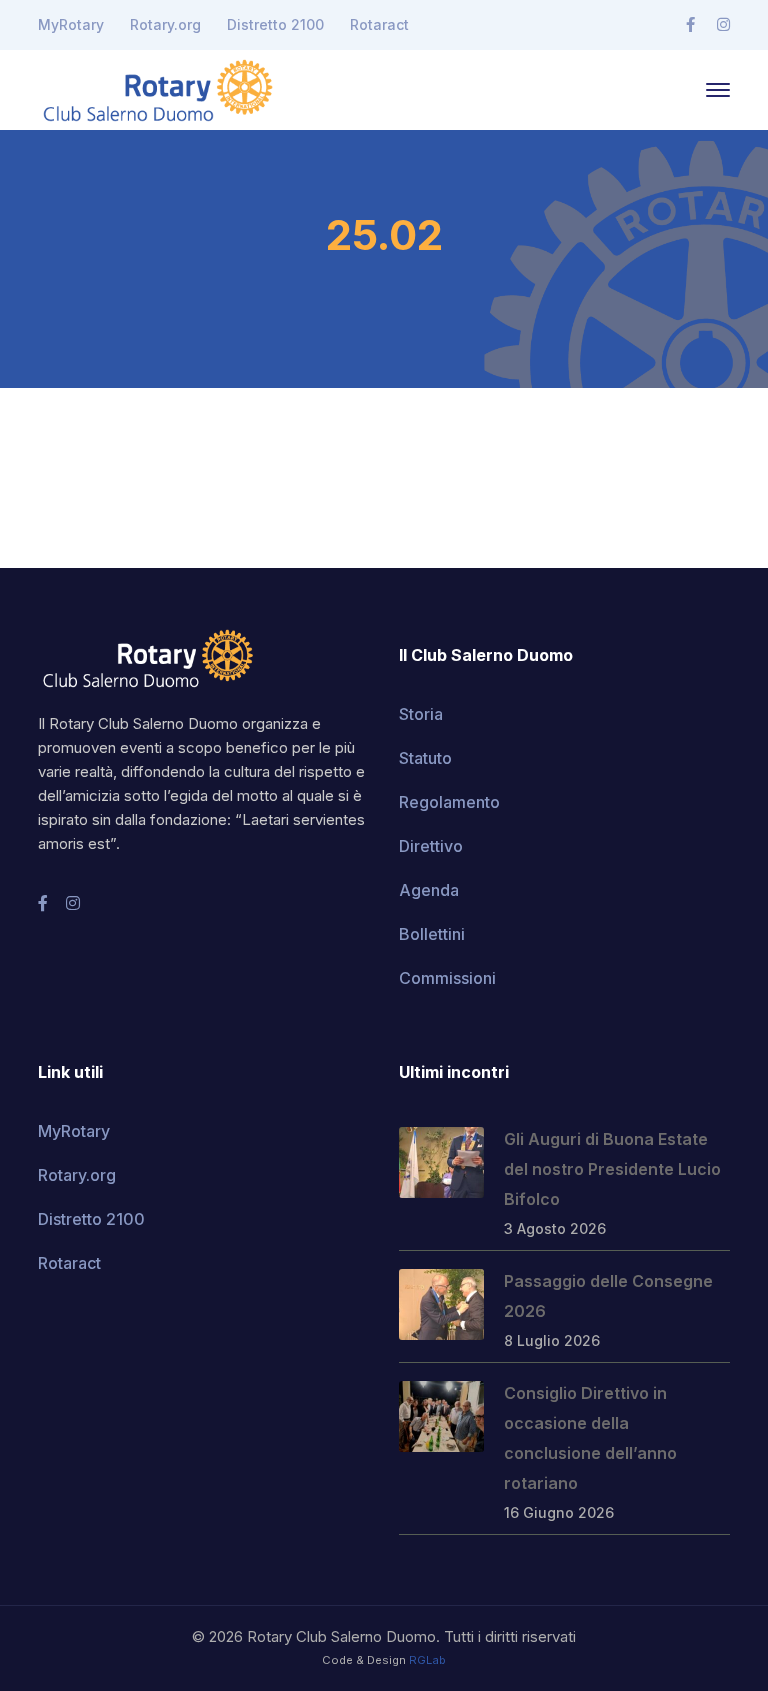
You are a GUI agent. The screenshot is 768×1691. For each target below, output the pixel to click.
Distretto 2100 (275, 24)
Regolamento (449, 802)
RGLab (427, 1660)
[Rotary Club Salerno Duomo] (158, 88)
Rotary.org (165, 24)
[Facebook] (690, 25)
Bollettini (432, 934)
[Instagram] (723, 25)
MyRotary (71, 24)
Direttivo (431, 846)
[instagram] (73, 903)
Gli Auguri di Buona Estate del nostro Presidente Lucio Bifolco (612, 1169)
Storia (421, 714)
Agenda (429, 890)
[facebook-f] (43, 903)
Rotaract (379, 24)
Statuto (425, 758)
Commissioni (447, 978)
